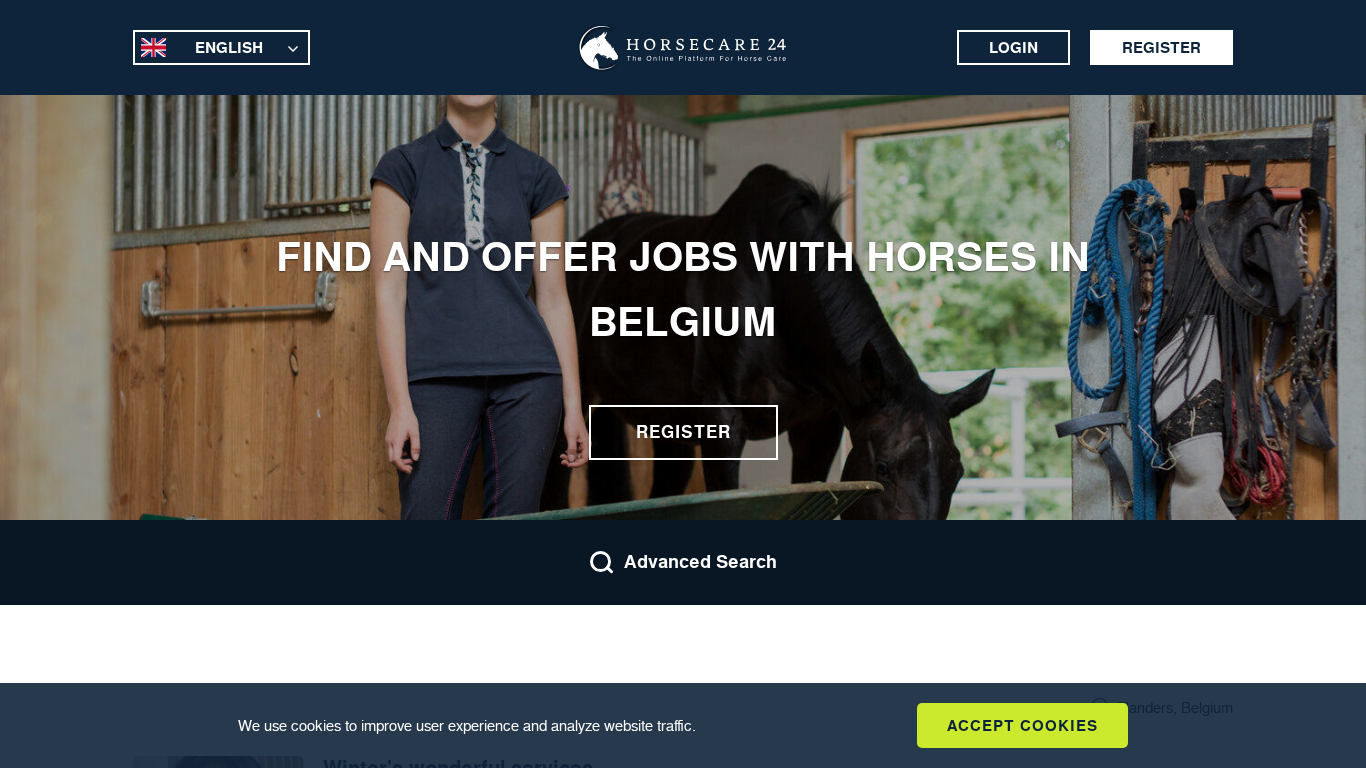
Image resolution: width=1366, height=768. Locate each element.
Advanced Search (700, 562)
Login (1013, 47)
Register (1161, 47)
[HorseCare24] (683, 48)
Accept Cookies (1022, 725)
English (229, 47)
